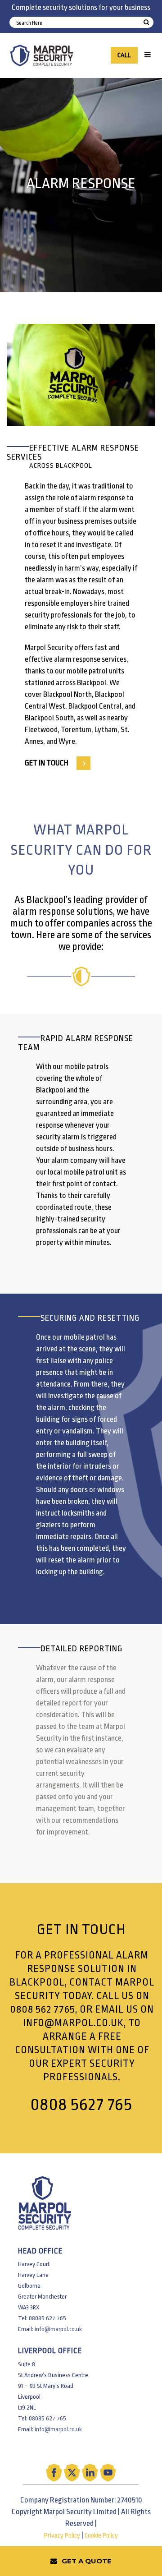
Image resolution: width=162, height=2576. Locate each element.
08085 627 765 (47, 2318)
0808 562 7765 (43, 2009)
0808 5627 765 (81, 2104)
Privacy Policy (62, 2536)
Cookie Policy (101, 2536)
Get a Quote (87, 2561)
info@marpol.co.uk (73, 2023)
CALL (124, 55)
